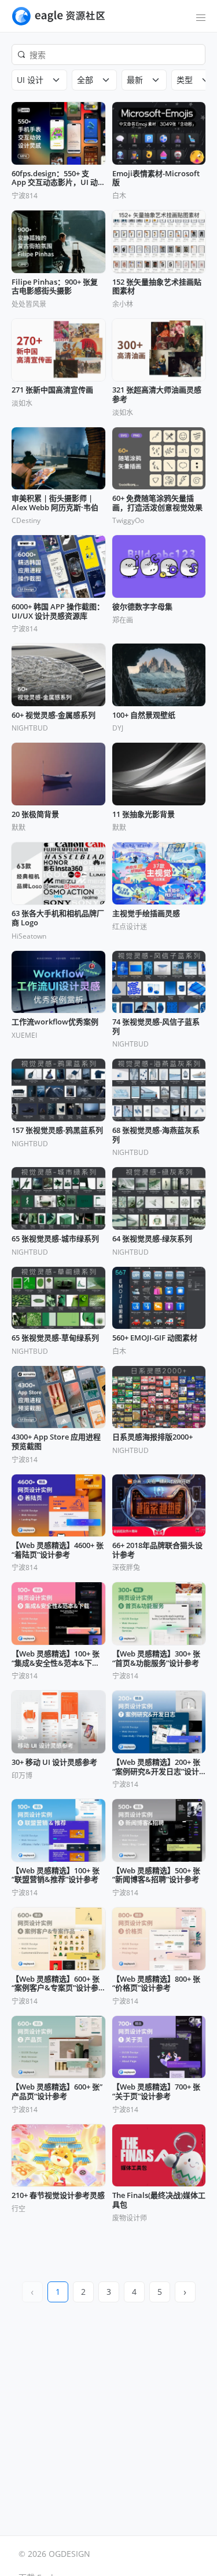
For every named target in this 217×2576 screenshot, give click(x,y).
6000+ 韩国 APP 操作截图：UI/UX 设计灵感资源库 (58, 611)
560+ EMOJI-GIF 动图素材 (155, 1338)
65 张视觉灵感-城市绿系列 (55, 1239)
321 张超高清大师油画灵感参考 (157, 395)
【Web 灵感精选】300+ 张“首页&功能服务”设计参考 (156, 1658)
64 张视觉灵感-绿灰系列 (152, 1239)
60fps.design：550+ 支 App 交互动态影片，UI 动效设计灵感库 (55, 178)
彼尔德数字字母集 (142, 607)
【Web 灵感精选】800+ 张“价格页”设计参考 (156, 1984)
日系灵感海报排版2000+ (152, 1437)
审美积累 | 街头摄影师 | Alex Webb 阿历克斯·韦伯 (55, 503)
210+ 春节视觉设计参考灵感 (58, 2196)
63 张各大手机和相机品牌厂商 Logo (58, 918)
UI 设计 (30, 80)
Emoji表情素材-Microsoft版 (156, 178)
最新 (135, 80)
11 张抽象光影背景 (144, 815)
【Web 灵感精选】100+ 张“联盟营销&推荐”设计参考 (56, 1875)
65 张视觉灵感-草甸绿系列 (55, 1338)
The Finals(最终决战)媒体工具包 (159, 2200)
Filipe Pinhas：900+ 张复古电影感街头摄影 (55, 287)
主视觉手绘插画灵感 (146, 914)
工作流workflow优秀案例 (55, 1022)
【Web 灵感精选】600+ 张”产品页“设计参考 (57, 2092)
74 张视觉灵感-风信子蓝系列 (156, 1027)
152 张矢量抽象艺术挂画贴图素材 (157, 287)
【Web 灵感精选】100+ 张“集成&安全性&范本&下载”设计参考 (57, 1658)
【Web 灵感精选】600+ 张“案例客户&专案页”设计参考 (56, 1984)
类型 (185, 80)
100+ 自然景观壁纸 (144, 715)
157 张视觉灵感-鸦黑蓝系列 (57, 1131)
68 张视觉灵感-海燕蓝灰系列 (156, 1135)
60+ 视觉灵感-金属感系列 (54, 715)
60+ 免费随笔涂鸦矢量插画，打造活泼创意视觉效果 (157, 503)
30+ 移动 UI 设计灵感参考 (54, 1763)
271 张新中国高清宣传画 (52, 390)
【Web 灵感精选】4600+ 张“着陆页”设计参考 (58, 1550)
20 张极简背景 (35, 815)
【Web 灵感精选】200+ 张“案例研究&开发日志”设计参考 (156, 1767)
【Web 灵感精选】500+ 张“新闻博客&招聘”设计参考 (156, 1875)
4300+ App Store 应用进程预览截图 (56, 1442)
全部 (85, 80)
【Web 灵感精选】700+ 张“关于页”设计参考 (156, 2092)
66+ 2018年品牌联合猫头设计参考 (157, 1550)
